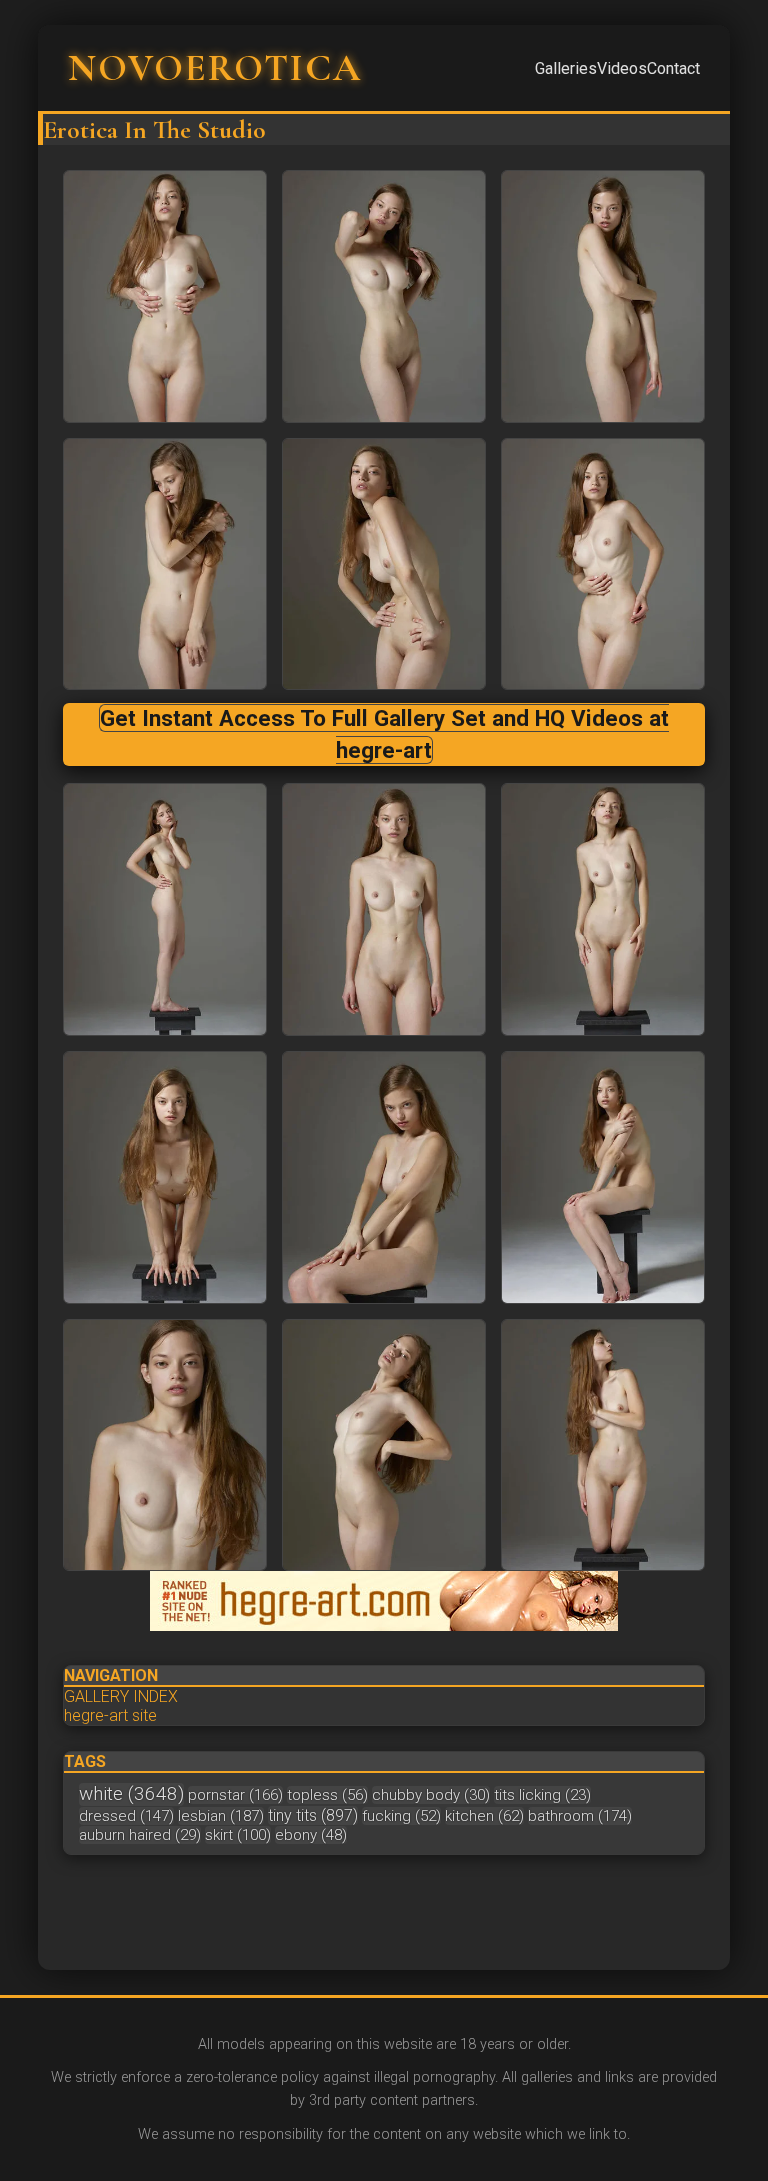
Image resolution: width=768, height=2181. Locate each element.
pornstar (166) (235, 1795)
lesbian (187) (221, 1816)
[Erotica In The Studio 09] (165, 1177)
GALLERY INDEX (121, 1696)
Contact (673, 68)
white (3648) (131, 1794)
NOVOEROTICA (215, 68)
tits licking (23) (542, 1795)
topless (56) (327, 1795)
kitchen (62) (484, 1816)
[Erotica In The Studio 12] (165, 1445)
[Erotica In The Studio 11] (603, 1177)
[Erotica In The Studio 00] (165, 296)
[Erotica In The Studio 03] (165, 564)
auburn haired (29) (140, 1835)
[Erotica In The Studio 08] (603, 909)
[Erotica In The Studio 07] (384, 909)
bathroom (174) (580, 1816)
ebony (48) (311, 1835)
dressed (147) (126, 1816)
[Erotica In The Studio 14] (603, 1445)
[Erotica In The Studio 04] (384, 564)
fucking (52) (401, 1816)
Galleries (566, 68)
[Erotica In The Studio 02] (603, 296)
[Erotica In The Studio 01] (384, 296)
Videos (622, 68)
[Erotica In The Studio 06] (165, 909)
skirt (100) (238, 1835)
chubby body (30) (431, 1795)
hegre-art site (110, 1715)
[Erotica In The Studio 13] (384, 1445)
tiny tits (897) (313, 1815)
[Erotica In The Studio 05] (603, 564)
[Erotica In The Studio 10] (384, 1177)
